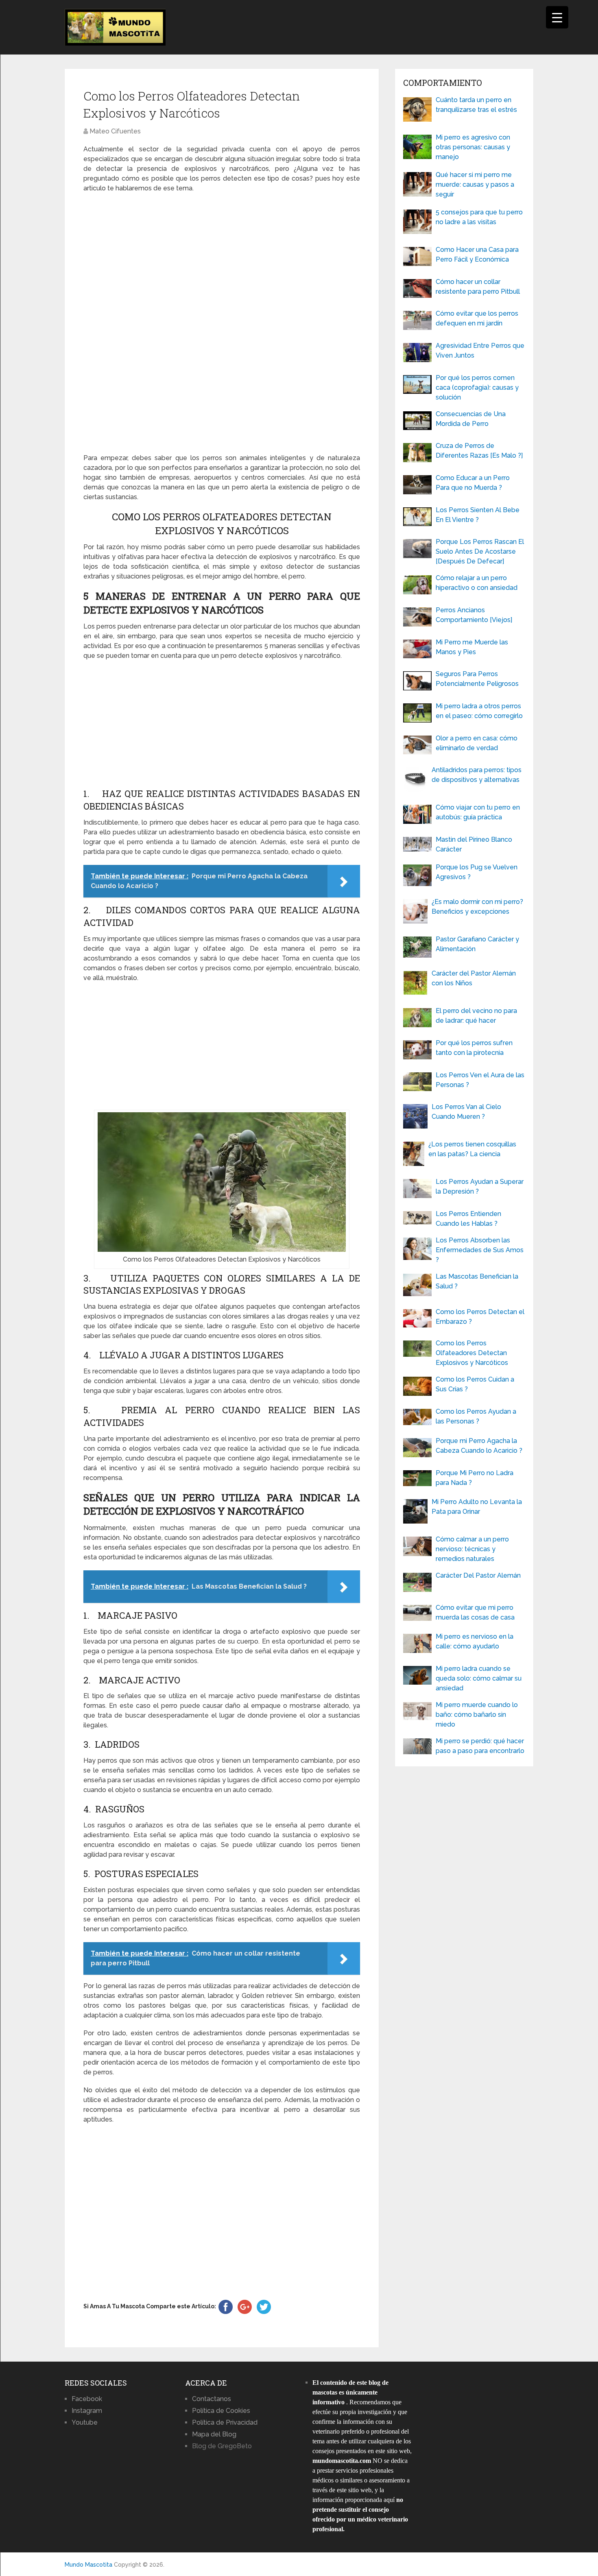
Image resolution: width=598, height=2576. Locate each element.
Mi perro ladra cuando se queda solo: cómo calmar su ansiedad (479, 1678)
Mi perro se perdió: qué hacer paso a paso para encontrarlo (480, 1746)
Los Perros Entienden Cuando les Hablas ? (468, 1219)
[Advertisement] (222, 323)
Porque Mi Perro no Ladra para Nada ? (475, 1478)
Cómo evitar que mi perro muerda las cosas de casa (475, 1612)
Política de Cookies (221, 2411)
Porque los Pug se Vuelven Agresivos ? (477, 872)
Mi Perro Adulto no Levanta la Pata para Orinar (477, 1507)
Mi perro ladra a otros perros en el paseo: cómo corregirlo (479, 711)
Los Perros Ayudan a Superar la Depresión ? (480, 1186)
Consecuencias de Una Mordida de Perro (471, 419)
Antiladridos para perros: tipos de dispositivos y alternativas (477, 775)
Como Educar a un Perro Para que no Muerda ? (473, 483)
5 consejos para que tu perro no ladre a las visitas (479, 217)
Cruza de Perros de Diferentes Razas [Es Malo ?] (479, 451)
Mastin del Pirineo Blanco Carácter (474, 844)
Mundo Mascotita (88, 2565)
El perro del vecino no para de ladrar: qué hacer (476, 1016)
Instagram (87, 2411)
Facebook (87, 2399)
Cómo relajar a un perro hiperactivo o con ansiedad (477, 583)
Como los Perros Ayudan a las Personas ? (476, 1416)
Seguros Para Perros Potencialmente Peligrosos (477, 679)
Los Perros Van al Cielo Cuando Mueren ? (466, 1112)
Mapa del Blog (214, 2434)
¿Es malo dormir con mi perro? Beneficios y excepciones (477, 907)
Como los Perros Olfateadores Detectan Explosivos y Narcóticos (472, 1353)
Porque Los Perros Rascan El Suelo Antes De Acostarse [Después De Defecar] (480, 551)
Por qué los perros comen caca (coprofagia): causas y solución (477, 387)
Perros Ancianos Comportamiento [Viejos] (474, 615)
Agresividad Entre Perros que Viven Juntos (480, 350)
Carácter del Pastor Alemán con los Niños (474, 978)
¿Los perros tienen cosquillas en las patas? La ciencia (472, 1149)
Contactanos (212, 2399)
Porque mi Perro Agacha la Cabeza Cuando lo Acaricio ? (479, 1446)
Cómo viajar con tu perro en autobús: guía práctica (478, 812)
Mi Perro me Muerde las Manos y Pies (472, 647)
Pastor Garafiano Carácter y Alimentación (477, 944)
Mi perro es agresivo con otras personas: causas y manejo (473, 147)
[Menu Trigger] (557, 17)
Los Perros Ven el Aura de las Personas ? (480, 1080)
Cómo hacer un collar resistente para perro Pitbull (478, 287)
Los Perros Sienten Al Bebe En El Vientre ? (478, 515)
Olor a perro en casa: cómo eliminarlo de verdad (477, 743)
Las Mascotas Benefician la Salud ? (477, 1281)
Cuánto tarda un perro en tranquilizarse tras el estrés (476, 105)
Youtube (85, 2422)
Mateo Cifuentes (115, 131)
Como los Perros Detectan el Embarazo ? (480, 1317)
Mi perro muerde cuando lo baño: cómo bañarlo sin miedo (477, 1715)
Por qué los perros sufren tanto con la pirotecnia (474, 1048)
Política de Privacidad (225, 2422)
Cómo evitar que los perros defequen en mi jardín (477, 318)
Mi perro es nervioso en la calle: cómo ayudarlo (475, 1641)
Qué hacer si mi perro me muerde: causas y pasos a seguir (475, 184)
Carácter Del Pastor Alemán (478, 1575)
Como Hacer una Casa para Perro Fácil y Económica (477, 254)
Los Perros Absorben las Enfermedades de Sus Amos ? (480, 1250)
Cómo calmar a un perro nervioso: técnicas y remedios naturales (472, 1549)
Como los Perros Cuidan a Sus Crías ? (475, 1384)
